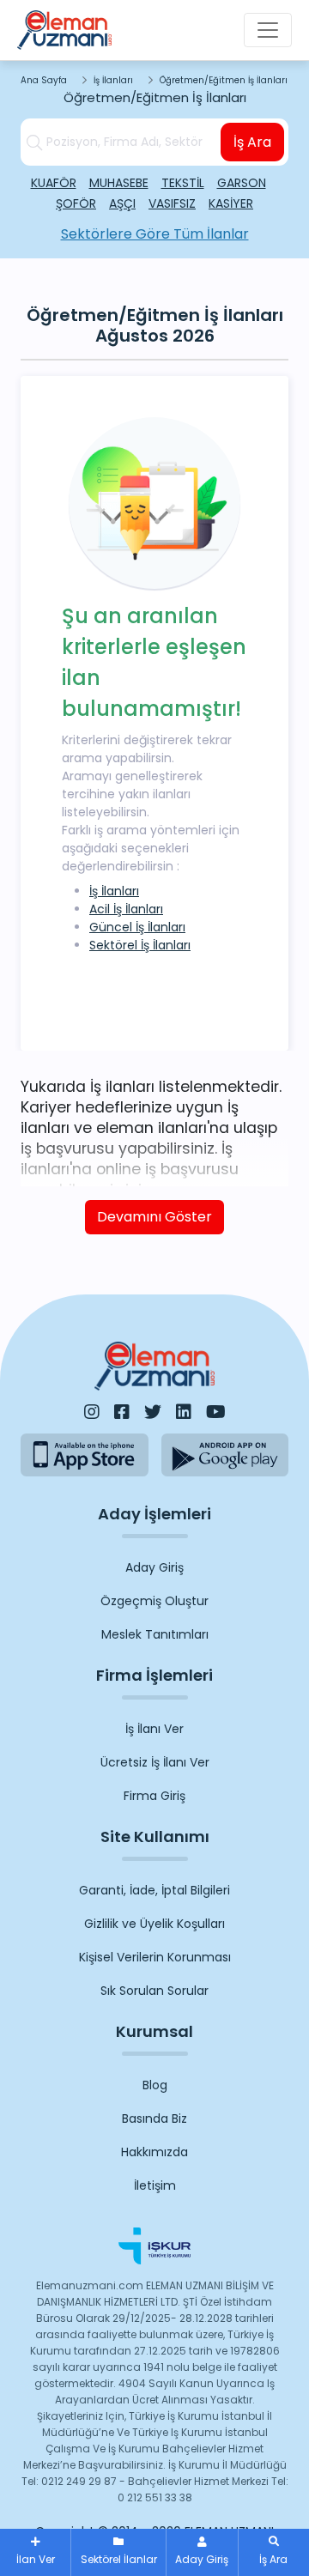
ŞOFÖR (76, 203)
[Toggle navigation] (268, 30)
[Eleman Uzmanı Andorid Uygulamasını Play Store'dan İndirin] (225, 1455)
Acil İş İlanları (126, 909)
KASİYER (231, 203)
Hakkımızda (154, 2152)
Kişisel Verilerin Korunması (155, 1957)
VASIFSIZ (172, 203)
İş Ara (252, 142)
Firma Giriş (154, 1796)
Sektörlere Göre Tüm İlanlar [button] (155, 234)
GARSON (242, 183)
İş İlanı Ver (154, 1729)
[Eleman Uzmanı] (64, 30)
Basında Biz (154, 2118)
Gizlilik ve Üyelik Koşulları (154, 1924)
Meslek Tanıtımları (155, 1634)
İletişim (155, 2185)
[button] (274, 2552)
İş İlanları (113, 80)
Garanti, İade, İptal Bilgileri (154, 1890)
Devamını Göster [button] (154, 1217)
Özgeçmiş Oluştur (154, 1601)
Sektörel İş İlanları (140, 945)
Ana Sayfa (44, 80)
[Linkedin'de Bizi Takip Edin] (184, 1412)
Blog (155, 2085)
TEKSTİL (183, 183)
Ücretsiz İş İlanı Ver (155, 1762)
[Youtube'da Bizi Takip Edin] (216, 1412)
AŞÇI (122, 203)
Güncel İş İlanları (137, 927)
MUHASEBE (119, 183)
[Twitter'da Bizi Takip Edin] (153, 1412)
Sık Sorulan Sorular (154, 1991)
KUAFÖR (54, 183)
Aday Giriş (154, 1567)
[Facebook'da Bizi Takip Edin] (122, 1412)
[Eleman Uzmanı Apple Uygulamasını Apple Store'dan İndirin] (85, 1455)
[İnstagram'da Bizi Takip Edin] (92, 1412)
